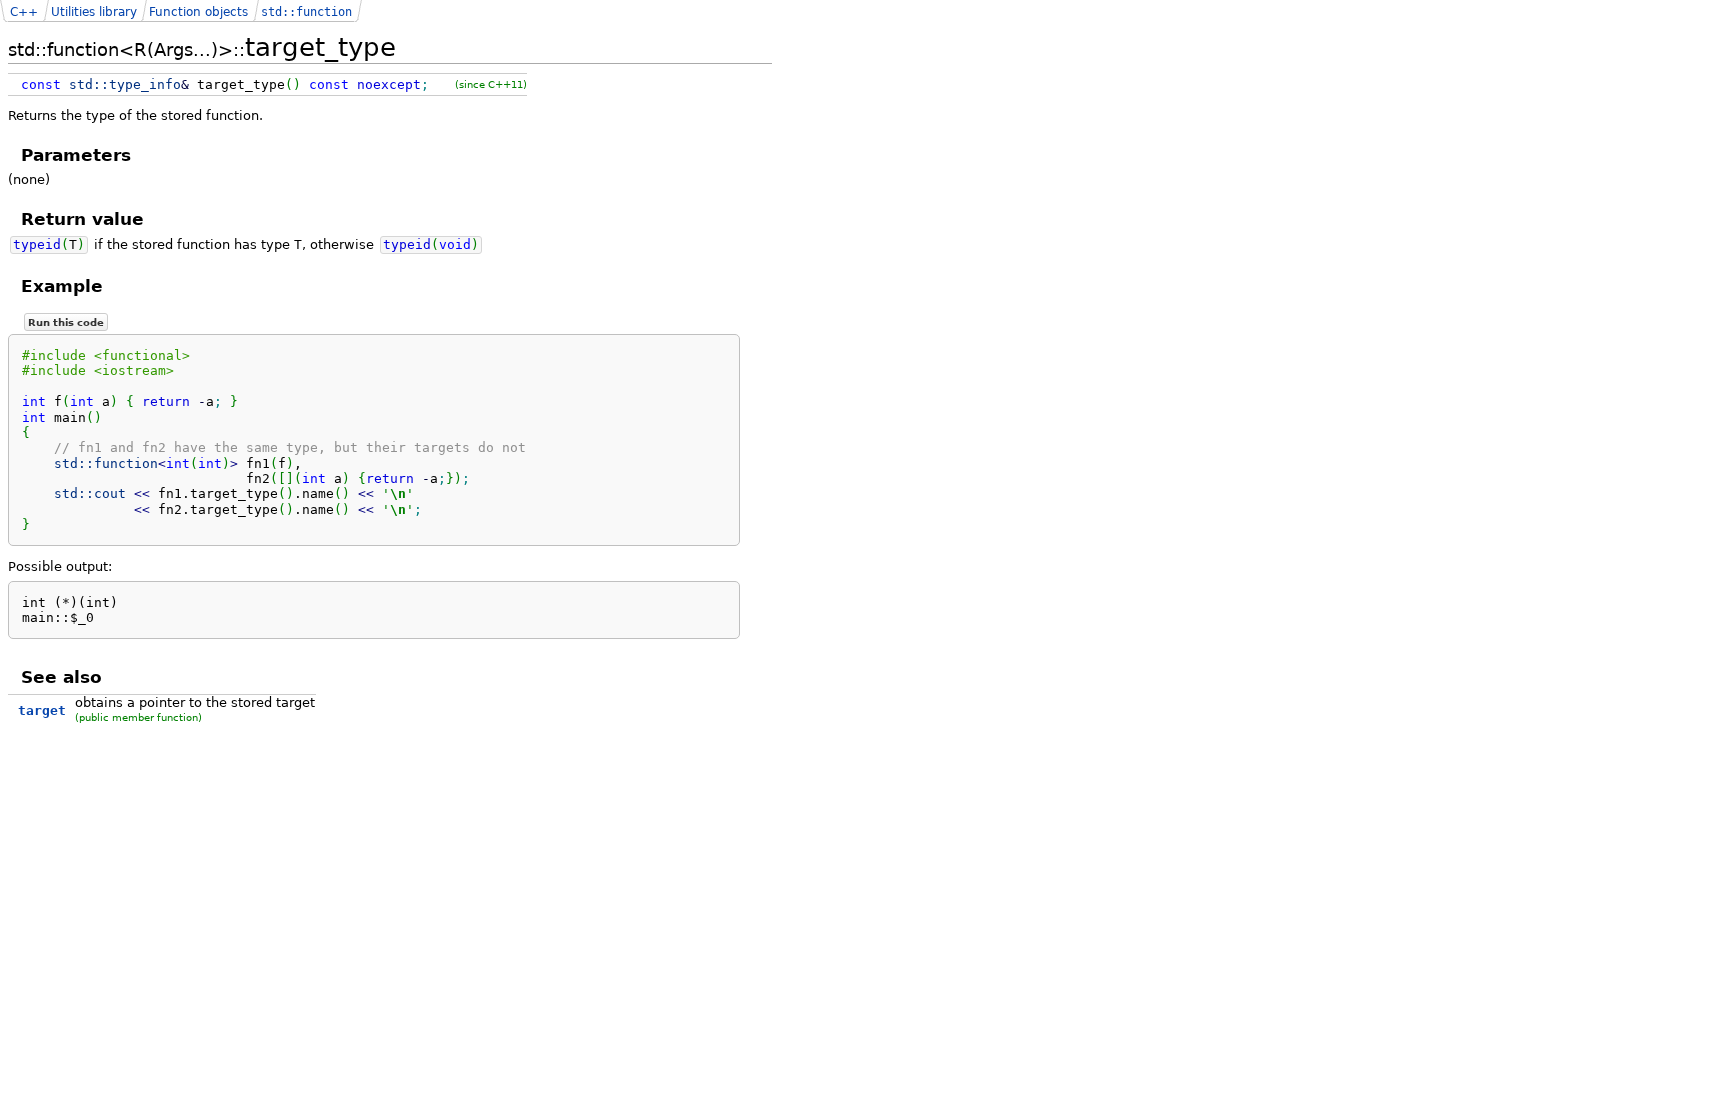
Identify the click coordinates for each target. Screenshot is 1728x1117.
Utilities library (94, 12)
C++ (24, 12)
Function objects (198, 12)
